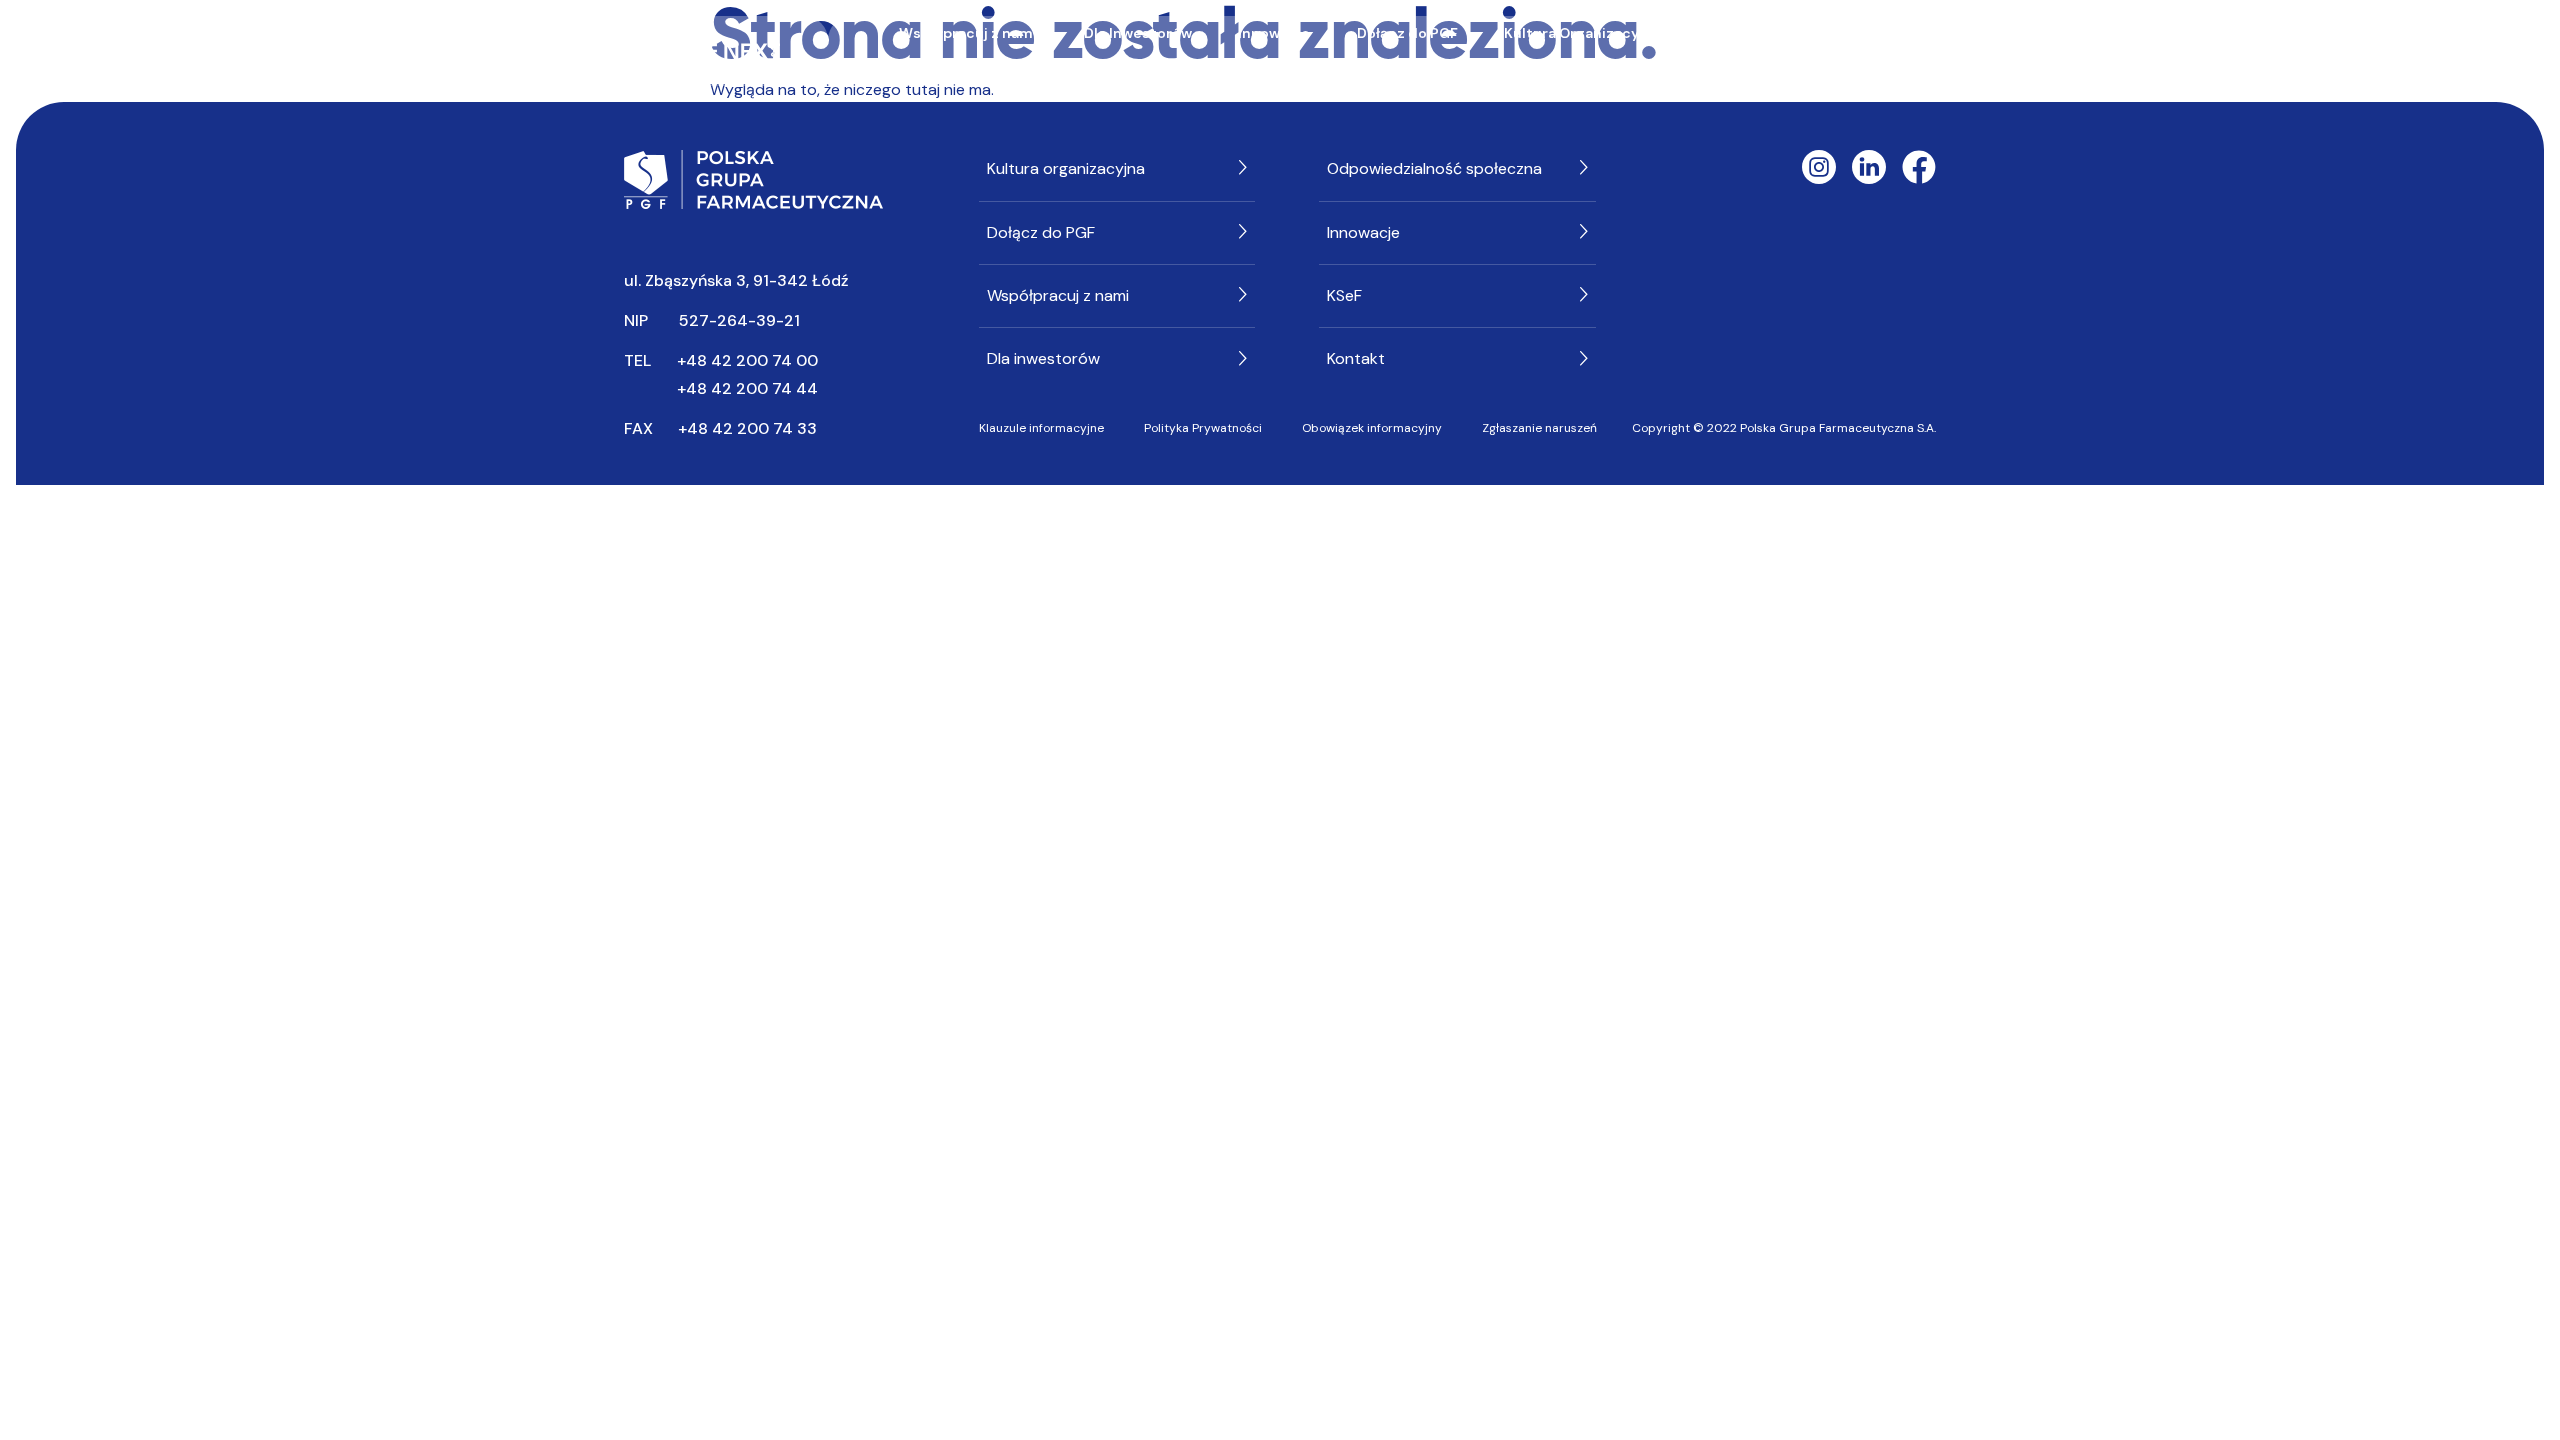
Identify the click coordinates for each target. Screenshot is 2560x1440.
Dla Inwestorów (1138, 33)
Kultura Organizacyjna (1582, 33)
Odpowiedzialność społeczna (1810, 33)
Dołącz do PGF (1407, 33)
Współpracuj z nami (968, 33)
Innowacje (1274, 33)
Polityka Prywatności (1203, 428)
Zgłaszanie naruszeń (1539, 428)
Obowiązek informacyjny (1372, 428)
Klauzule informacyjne (1041, 428)
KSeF (1406, 67)
